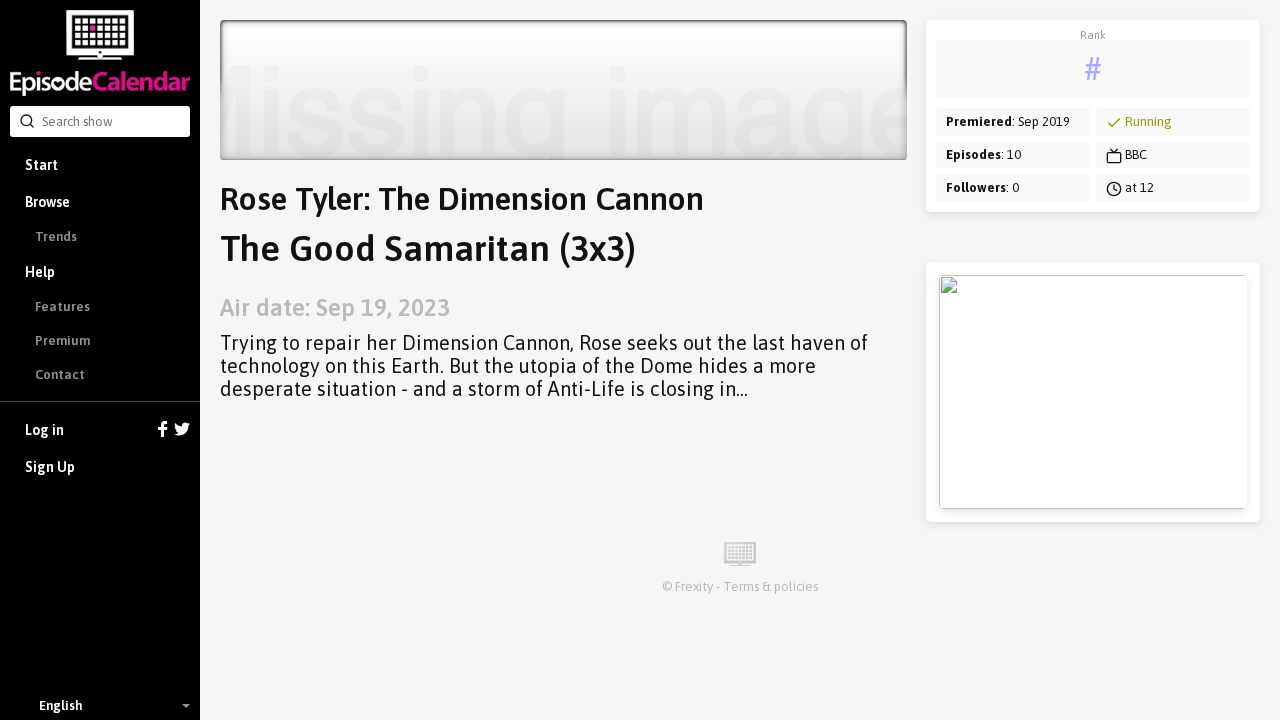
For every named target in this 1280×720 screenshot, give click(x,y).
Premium (62, 340)
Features (62, 306)
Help (40, 272)
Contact (60, 374)
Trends (56, 236)
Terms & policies (770, 586)
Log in (44, 430)
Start (41, 165)
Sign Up (50, 467)
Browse (47, 202)
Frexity (694, 586)
